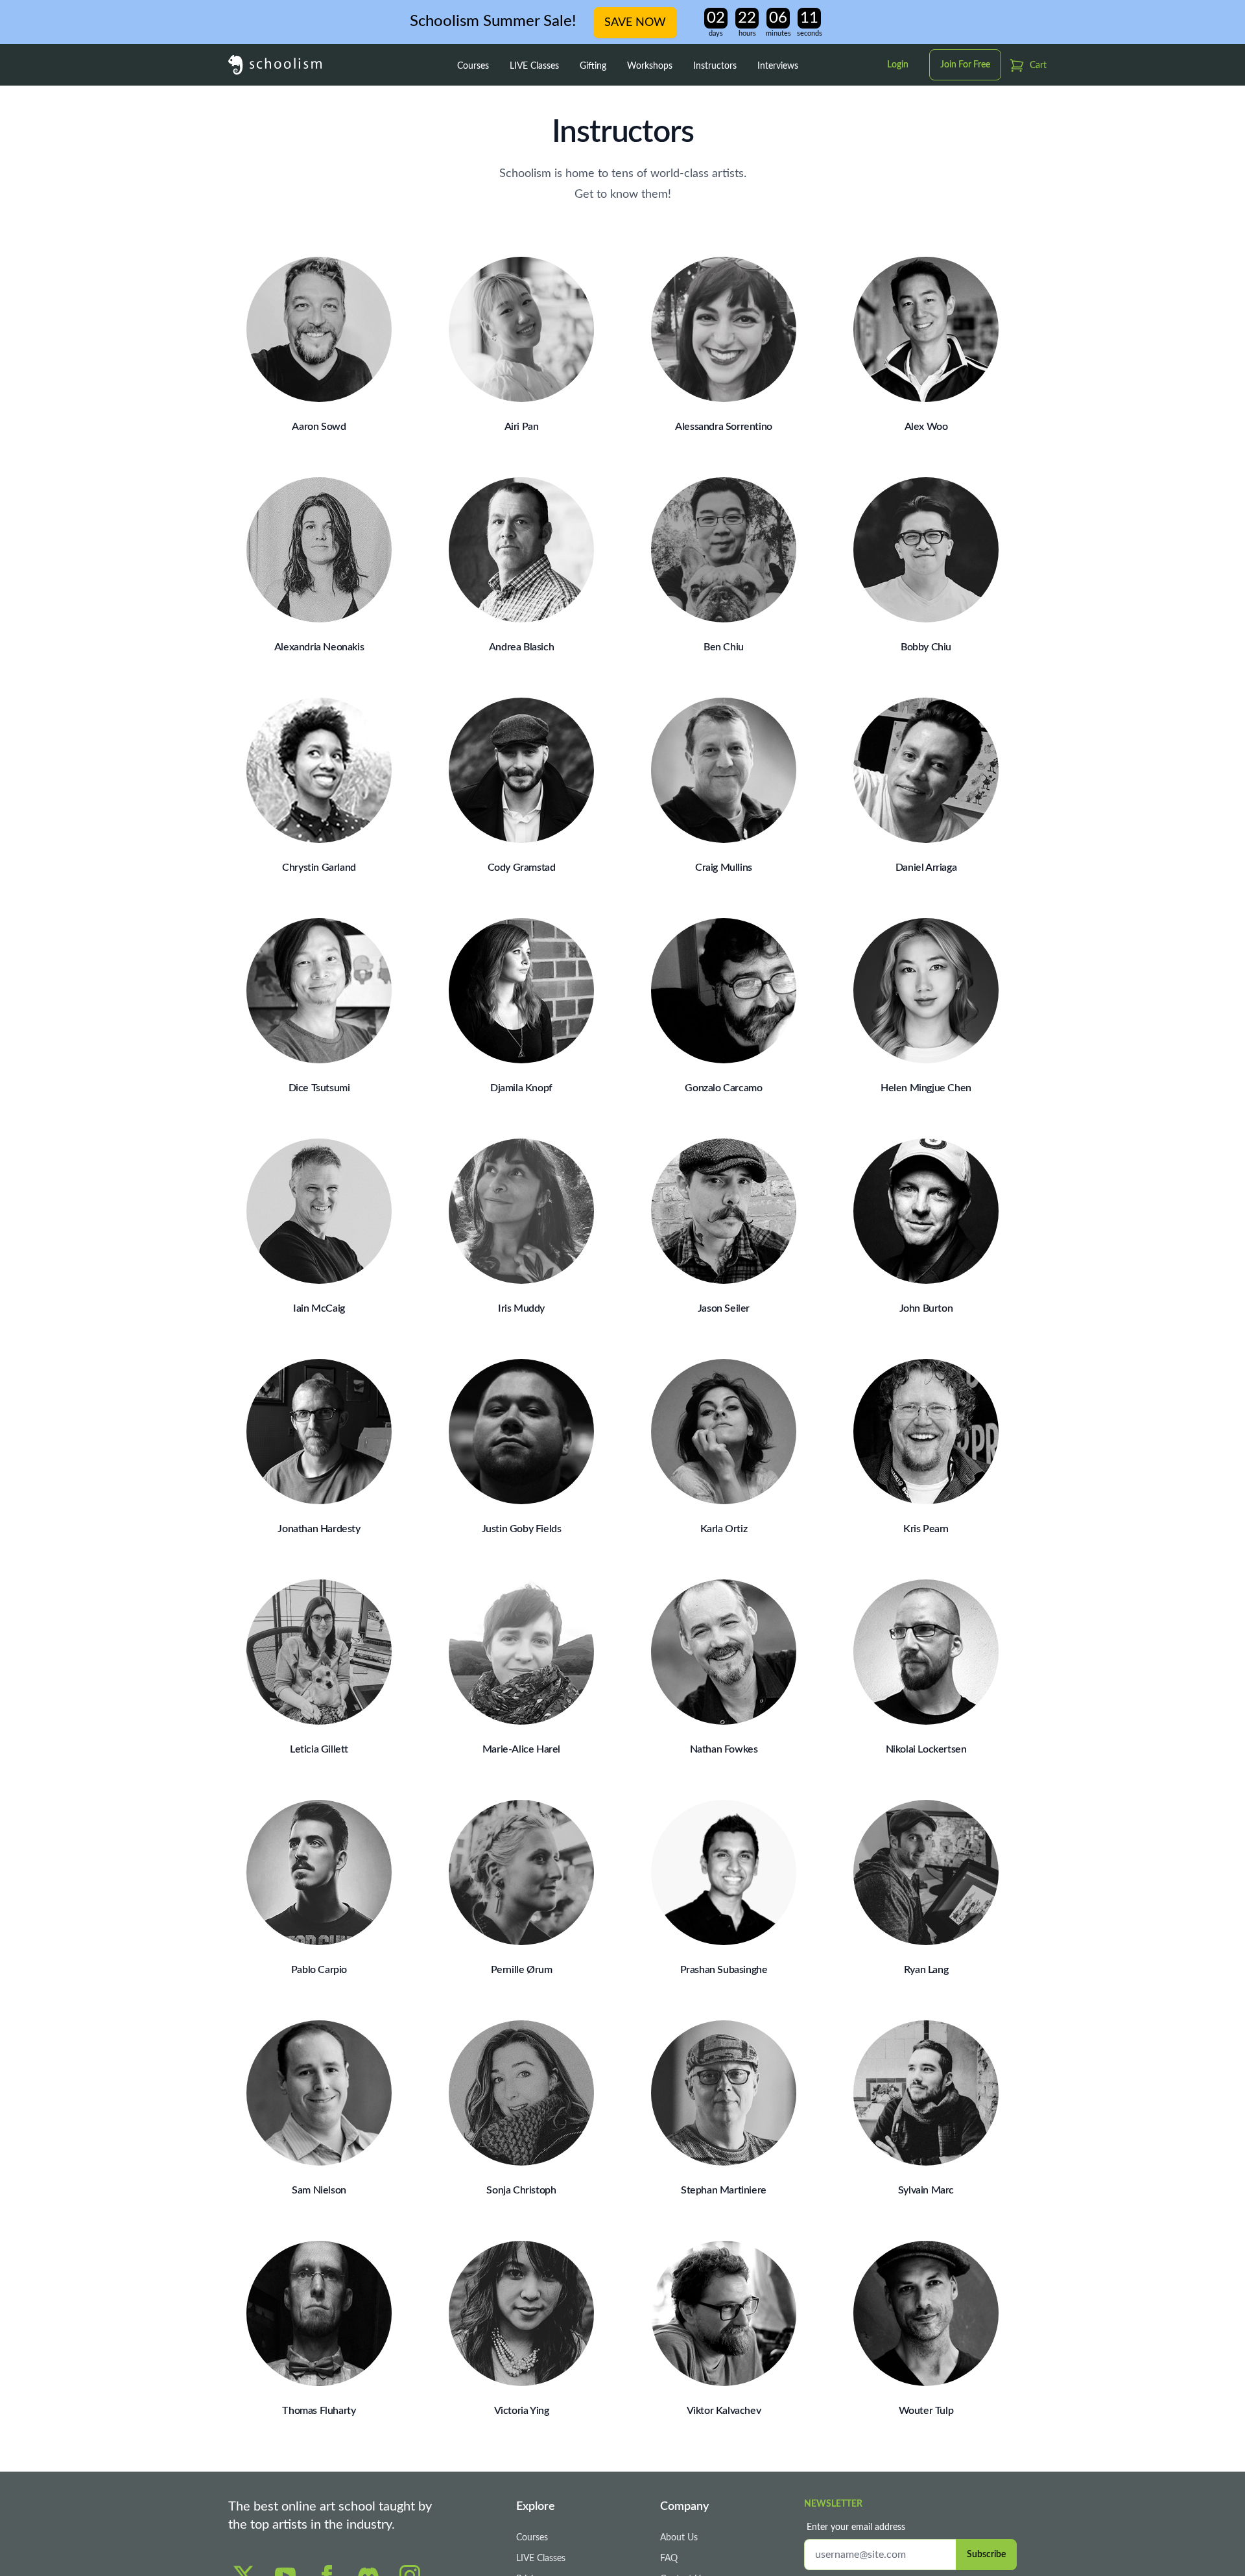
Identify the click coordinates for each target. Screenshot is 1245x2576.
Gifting (593, 66)
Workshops (650, 66)
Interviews (778, 66)
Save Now (635, 23)
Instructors (715, 66)
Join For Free (965, 65)
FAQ (669, 2558)
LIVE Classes (534, 66)
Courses (473, 66)
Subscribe (986, 2555)
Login (898, 65)
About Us (679, 2538)
